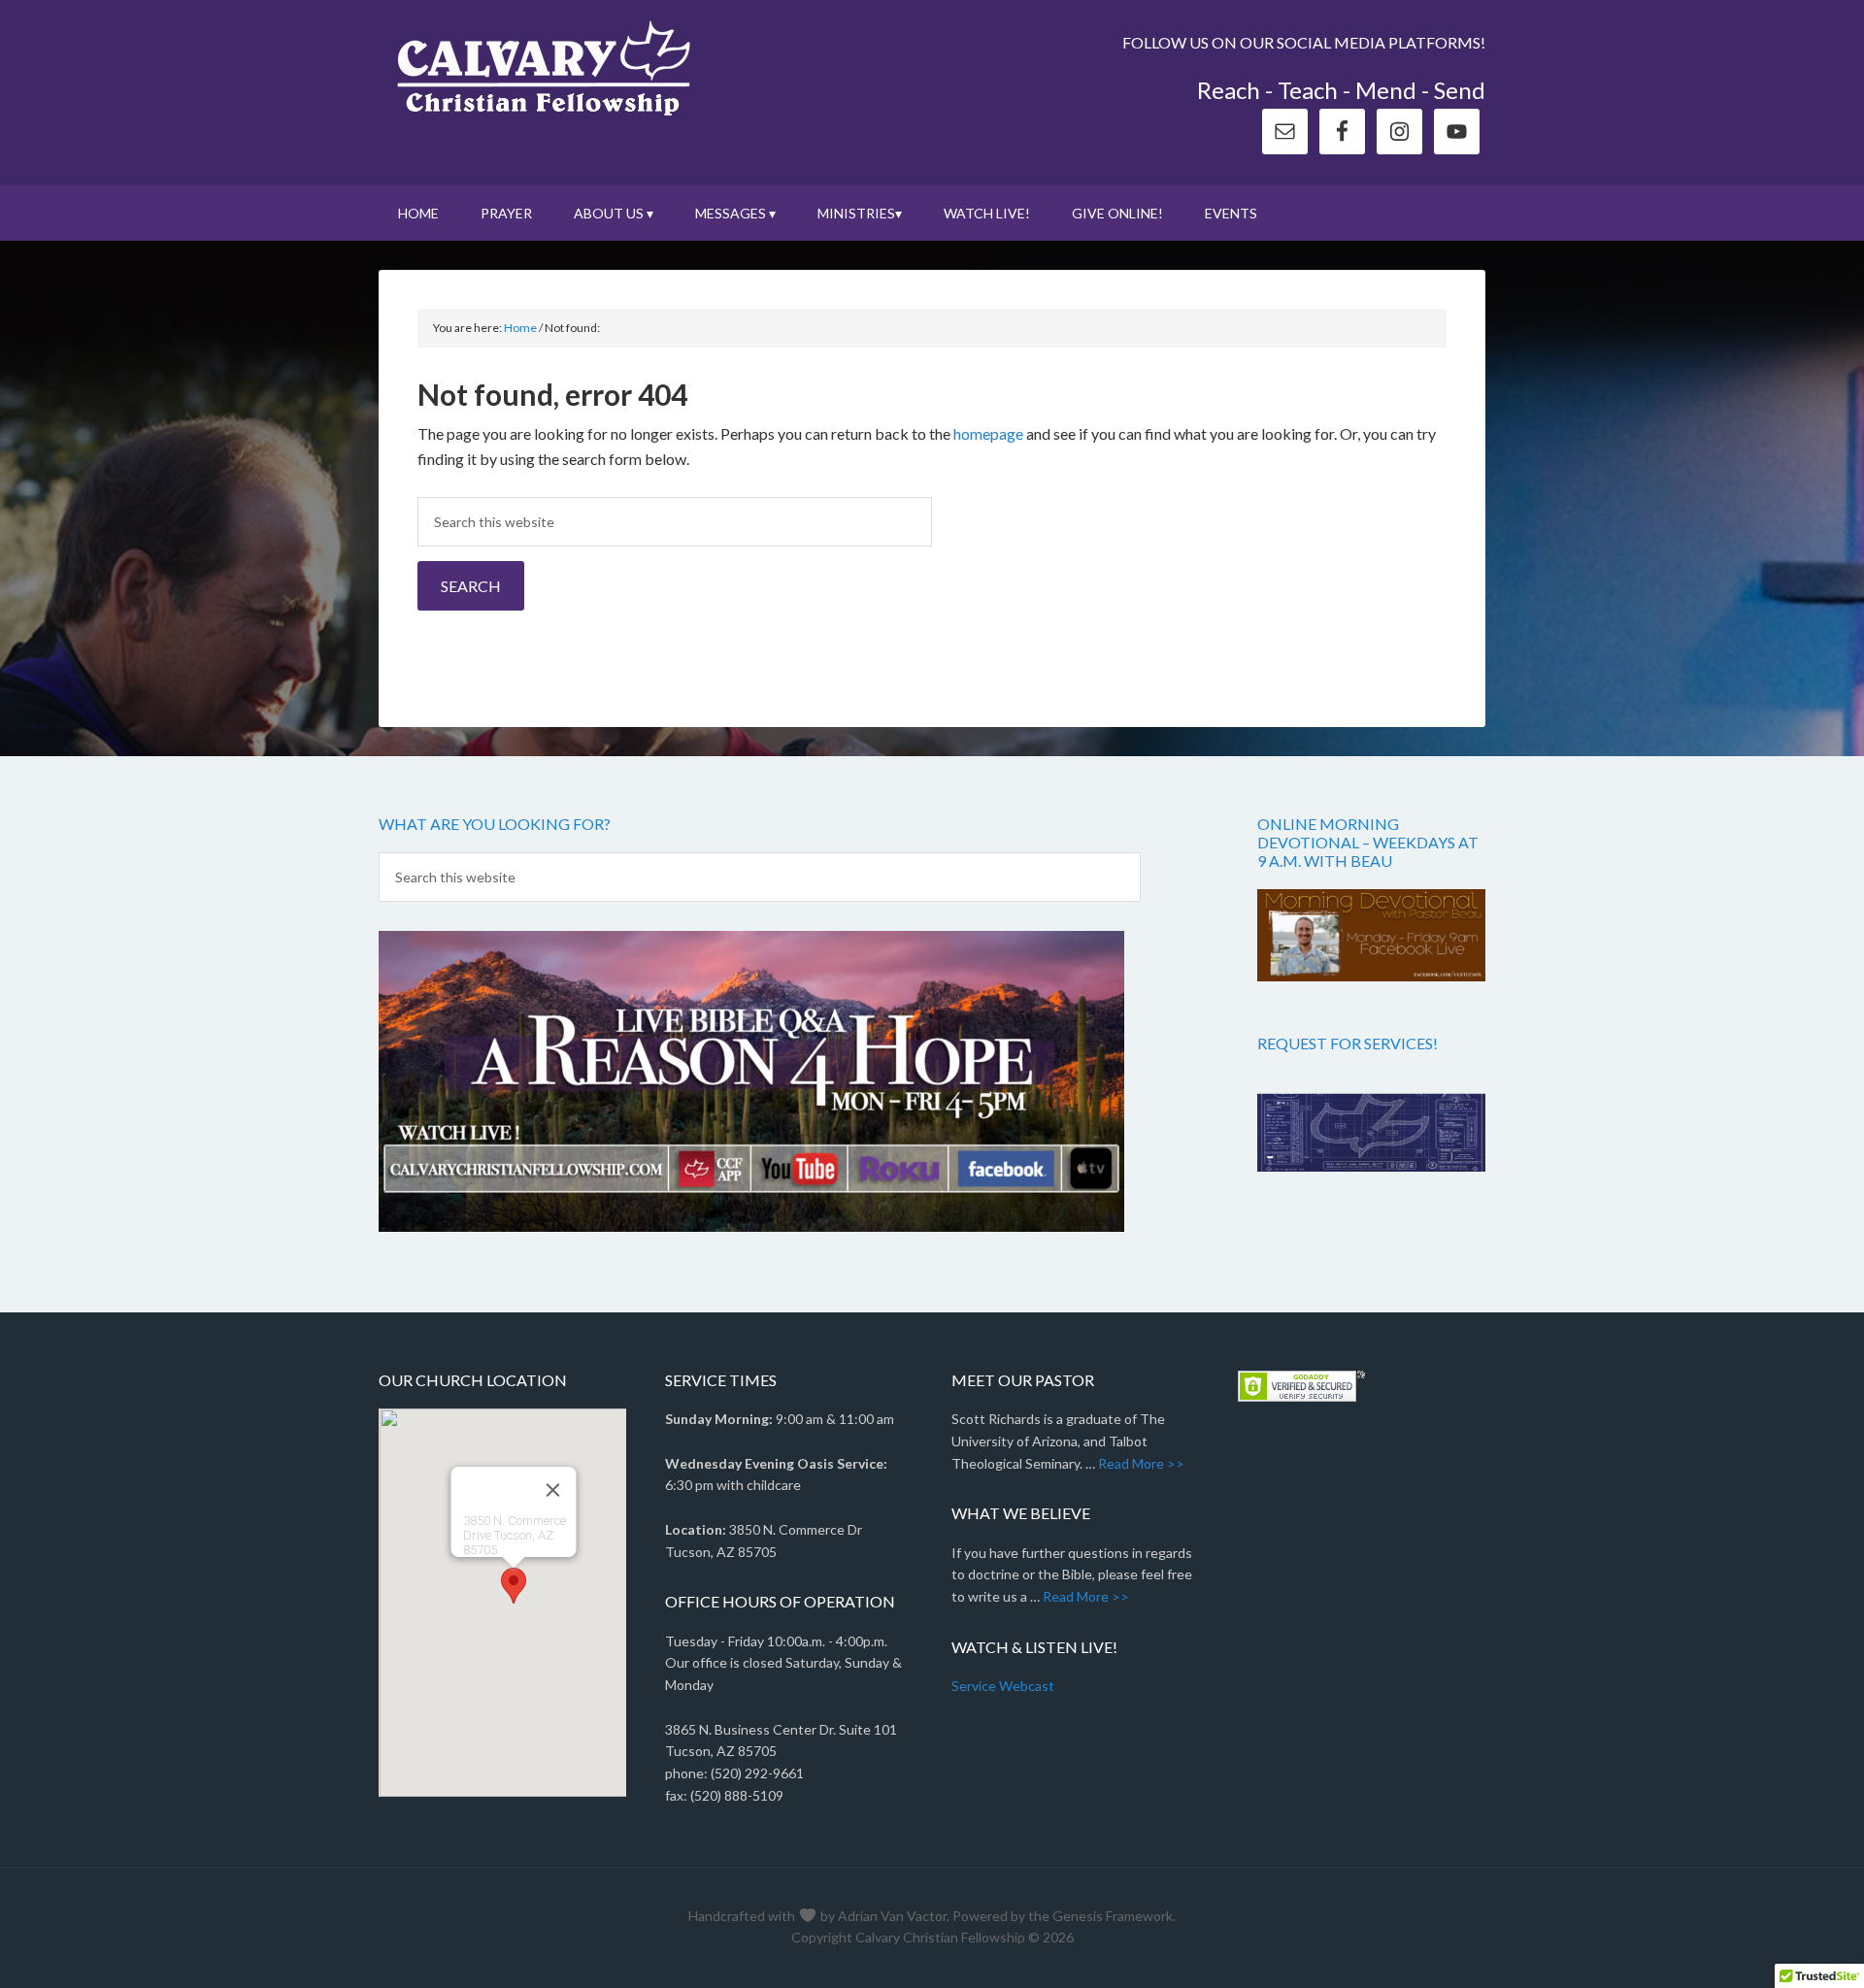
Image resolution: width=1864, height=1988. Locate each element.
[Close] (552, 1490)
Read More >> (1141, 1463)
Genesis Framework (1113, 1916)
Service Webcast (1003, 1686)
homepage (988, 433)
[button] (514, 1586)
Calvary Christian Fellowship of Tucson (544, 68)
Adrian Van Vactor (892, 1916)
